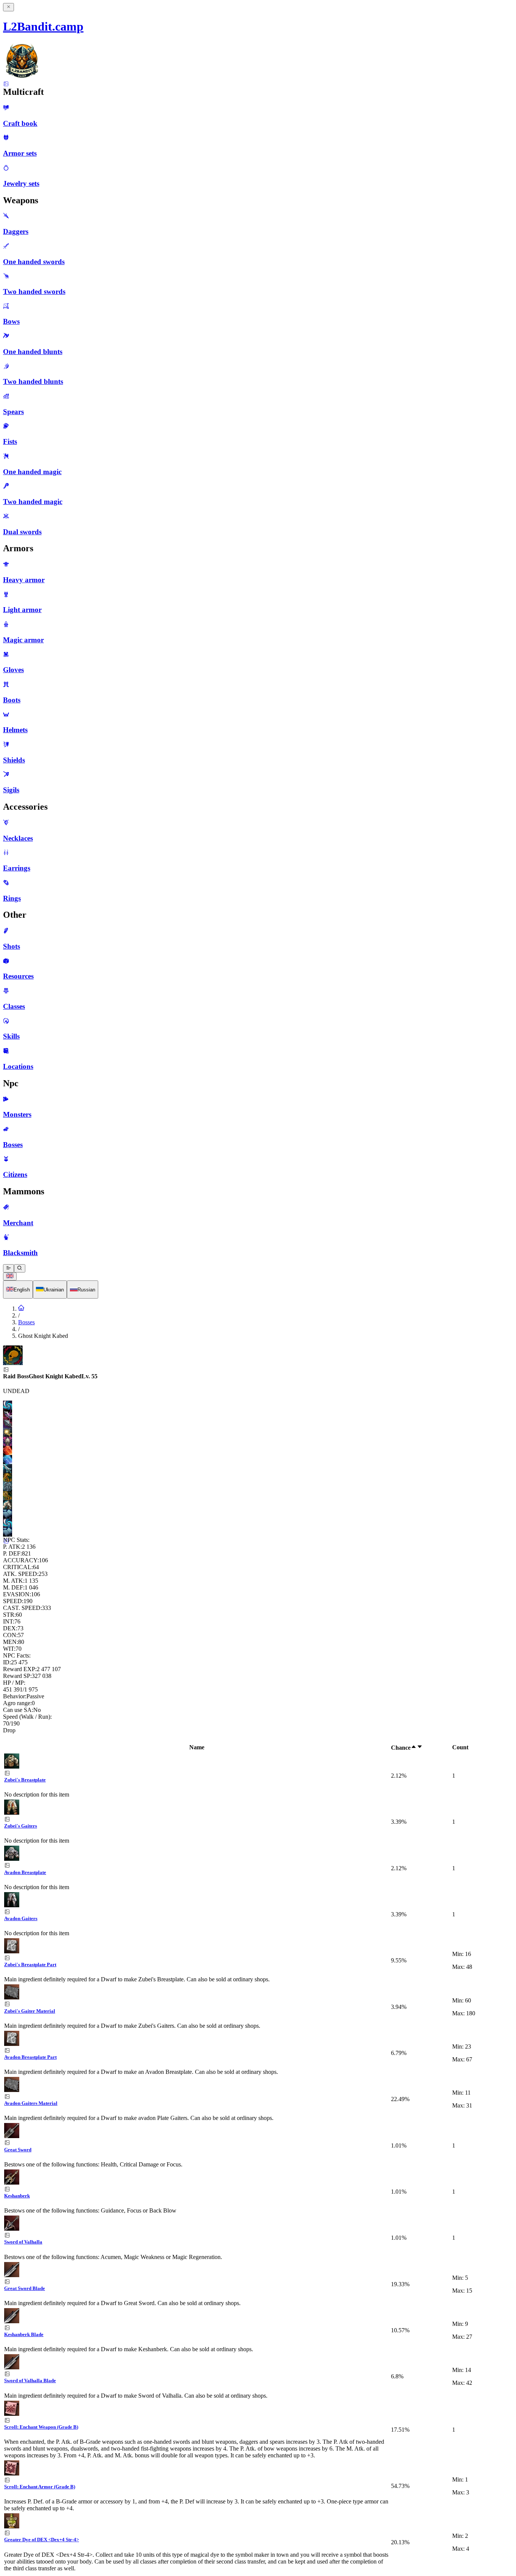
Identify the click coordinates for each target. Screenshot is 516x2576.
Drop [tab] (9, 1730)
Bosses (26, 1322)
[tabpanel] (258, 2158)
